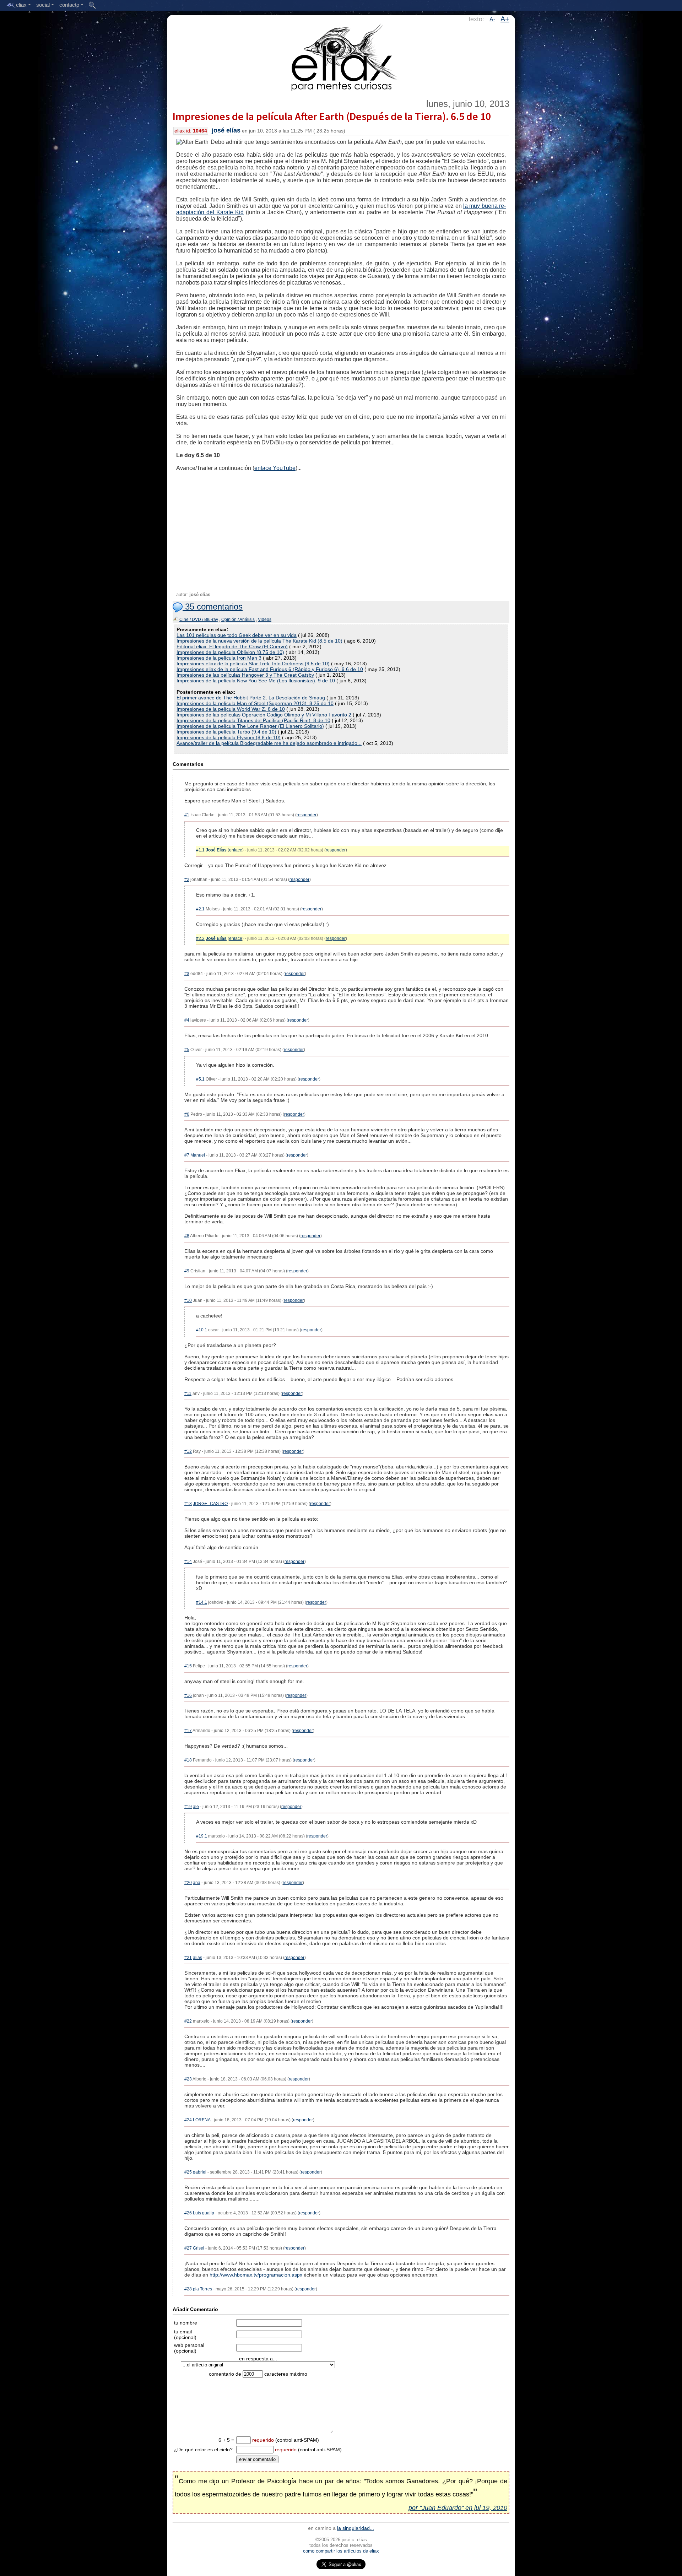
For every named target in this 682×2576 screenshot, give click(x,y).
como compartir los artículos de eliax (341, 2551)
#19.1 (202, 1836)
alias (197, 1958)
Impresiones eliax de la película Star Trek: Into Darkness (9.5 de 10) (253, 664)
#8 (187, 1236)
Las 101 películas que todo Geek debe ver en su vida (237, 635)
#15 (188, 1666)
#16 (188, 1695)
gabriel (200, 2172)
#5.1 (200, 1079)
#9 (187, 1271)
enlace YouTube (275, 468)
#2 (187, 880)
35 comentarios (213, 607)
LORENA (202, 2120)
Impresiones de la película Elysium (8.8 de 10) (229, 737)
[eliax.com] (341, 56)
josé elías (226, 130)
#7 (187, 1155)
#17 (188, 1731)
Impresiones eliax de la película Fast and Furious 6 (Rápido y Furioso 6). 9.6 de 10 (270, 669)
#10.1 (202, 1330)
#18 (188, 1760)
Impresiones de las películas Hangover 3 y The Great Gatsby (245, 675)
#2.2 (200, 938)
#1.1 (200, 850)
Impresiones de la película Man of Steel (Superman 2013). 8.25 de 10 (255, 703)
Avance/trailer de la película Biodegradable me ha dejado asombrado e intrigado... (269, 743)
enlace (236, 850)
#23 (188, 2079)
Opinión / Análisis (238, 619)
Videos (265, 619)
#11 (188, 1393)
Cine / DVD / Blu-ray (199, 619)
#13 (188, 1504)
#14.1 (202, 1602)
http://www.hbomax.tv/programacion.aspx (256, 2275)
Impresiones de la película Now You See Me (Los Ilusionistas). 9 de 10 (256, 681)
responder (307, 815)
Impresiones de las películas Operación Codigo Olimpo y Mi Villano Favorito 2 (264, 715)
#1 (187, 815)
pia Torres (203, 2289)
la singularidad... (356, 2528)
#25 (188, 2172)
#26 (188, 2213)
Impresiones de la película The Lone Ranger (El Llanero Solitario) (250, 726)
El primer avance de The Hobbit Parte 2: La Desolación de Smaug (251, 698)
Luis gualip (204, 2213)
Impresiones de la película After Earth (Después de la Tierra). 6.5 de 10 (332, 116)
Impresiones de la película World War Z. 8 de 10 (231, 709)
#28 (188, 2289)
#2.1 (200, 909)
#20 (188, 1883)
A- (492, 19)
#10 (188, 1300)
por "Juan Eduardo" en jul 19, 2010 (458, 2508)
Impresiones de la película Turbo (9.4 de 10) (226, 732)
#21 (188, 1958)
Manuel (198, 1155)
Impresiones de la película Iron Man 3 (219, 658)
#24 (188, 2120)
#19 (188, 1807)
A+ (505, 19)
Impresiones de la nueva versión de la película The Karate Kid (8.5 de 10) (259, 641)
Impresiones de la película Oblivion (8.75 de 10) (230, 652)
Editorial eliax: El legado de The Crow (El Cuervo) (232, 646)
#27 (188, 2248)
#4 (187, 1020)
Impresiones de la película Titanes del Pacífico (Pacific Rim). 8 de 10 (253, 720)
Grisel (199, 2248)
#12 (188, 1451)
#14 (188, 1562)
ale (196, 1807)
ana (197, 1883)
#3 (187, 974)
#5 (187, 1050)
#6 (187, 1114)
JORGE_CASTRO (210, 1504)
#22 (188, 2021)
